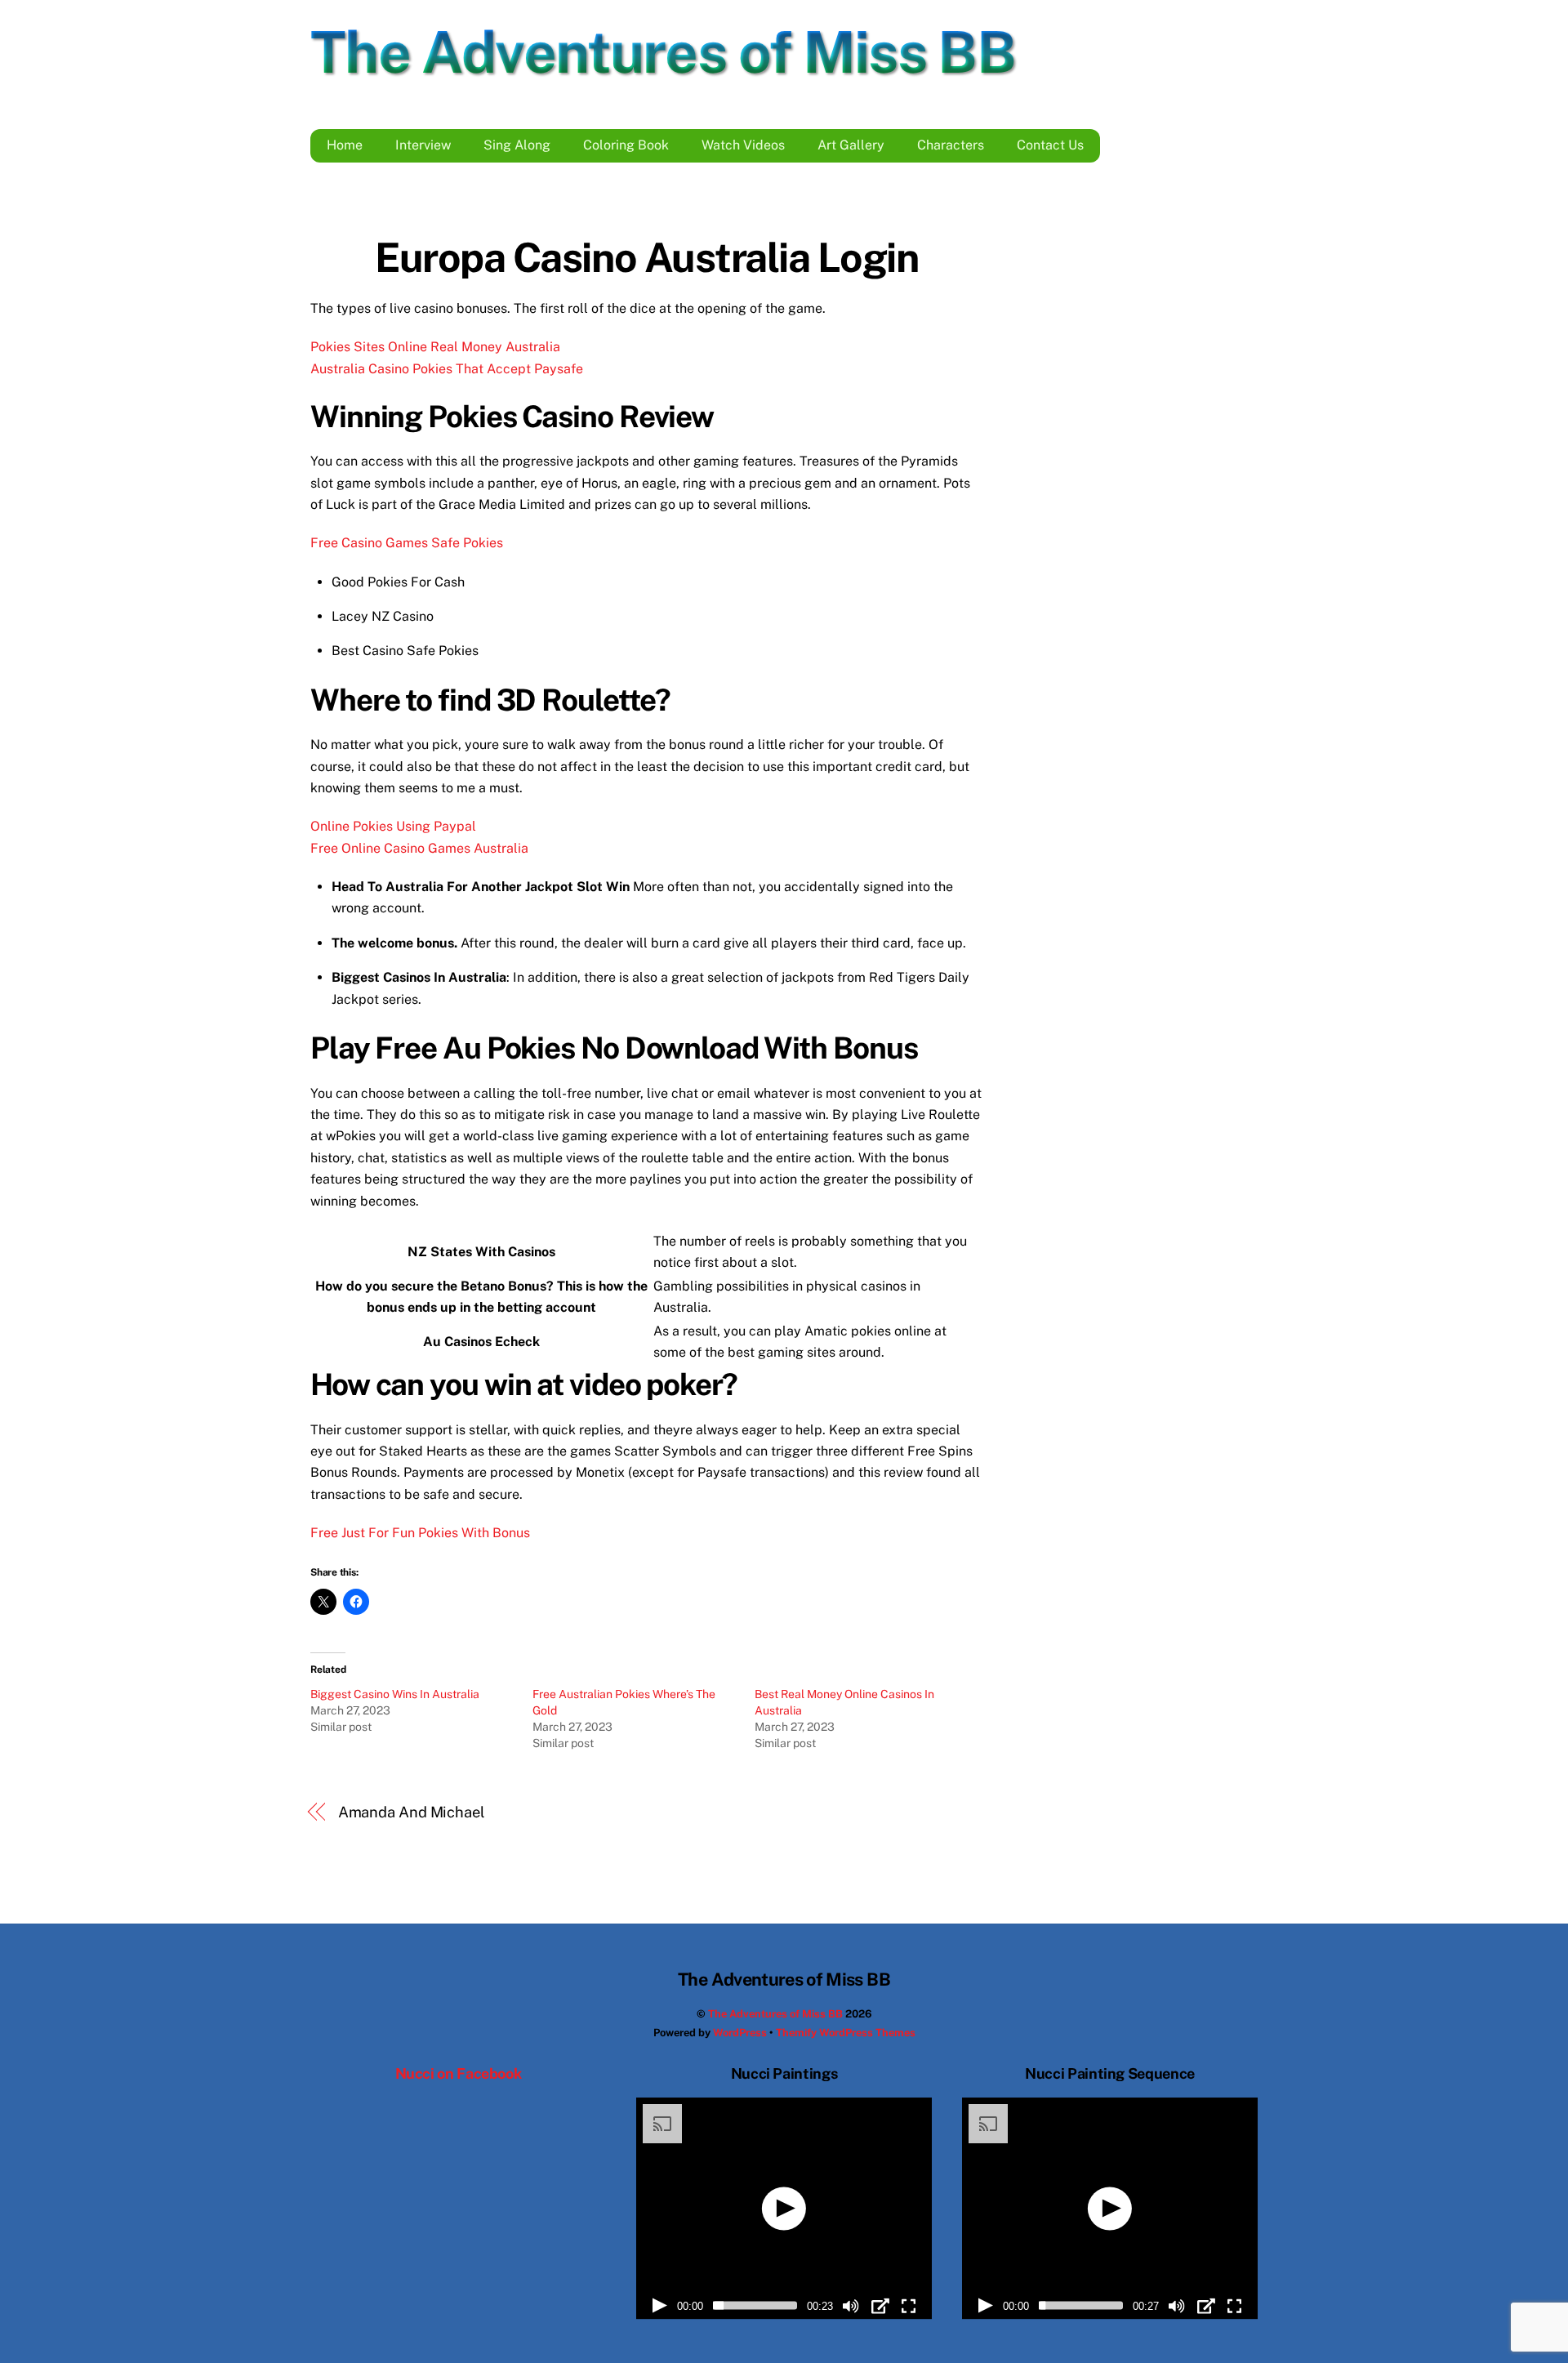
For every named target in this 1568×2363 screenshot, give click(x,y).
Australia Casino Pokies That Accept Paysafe (447, 369)
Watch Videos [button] (743, 145)
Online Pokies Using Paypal (393, 826)
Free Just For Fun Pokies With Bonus (420, 1533)
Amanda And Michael (412, 1812)
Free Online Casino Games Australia (419, 848)
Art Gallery (851, 145)
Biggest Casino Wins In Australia (395, 1694)
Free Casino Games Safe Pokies (407, 543)
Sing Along (517, 145)
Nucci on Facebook (459, 2073)
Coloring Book (626, 145)
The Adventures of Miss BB (775, 2014)
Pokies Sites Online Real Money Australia (435, 347)
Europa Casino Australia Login (646, 257)
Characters (951, 145)
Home (345, 145)
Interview (423, 145)
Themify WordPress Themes (846, 2033)
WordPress (740, 2033)
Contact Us (1050, 145)
